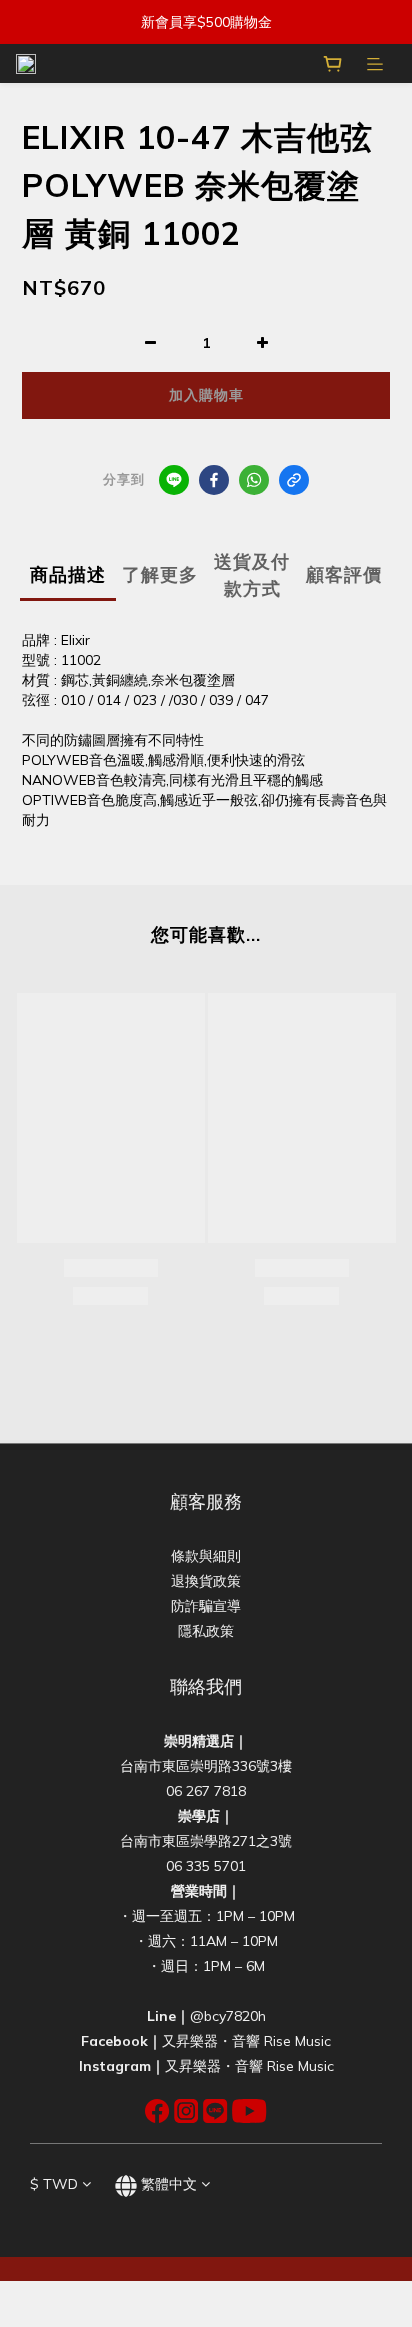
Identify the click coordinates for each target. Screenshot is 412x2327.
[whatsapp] (254, 480)
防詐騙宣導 (206, 1606)
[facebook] (214, 480)
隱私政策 (206, 1631)
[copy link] (294, 480)
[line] (174, 480)
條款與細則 (206, 1556)
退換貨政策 (206, 1581)
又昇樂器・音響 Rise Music (246, 2041)
